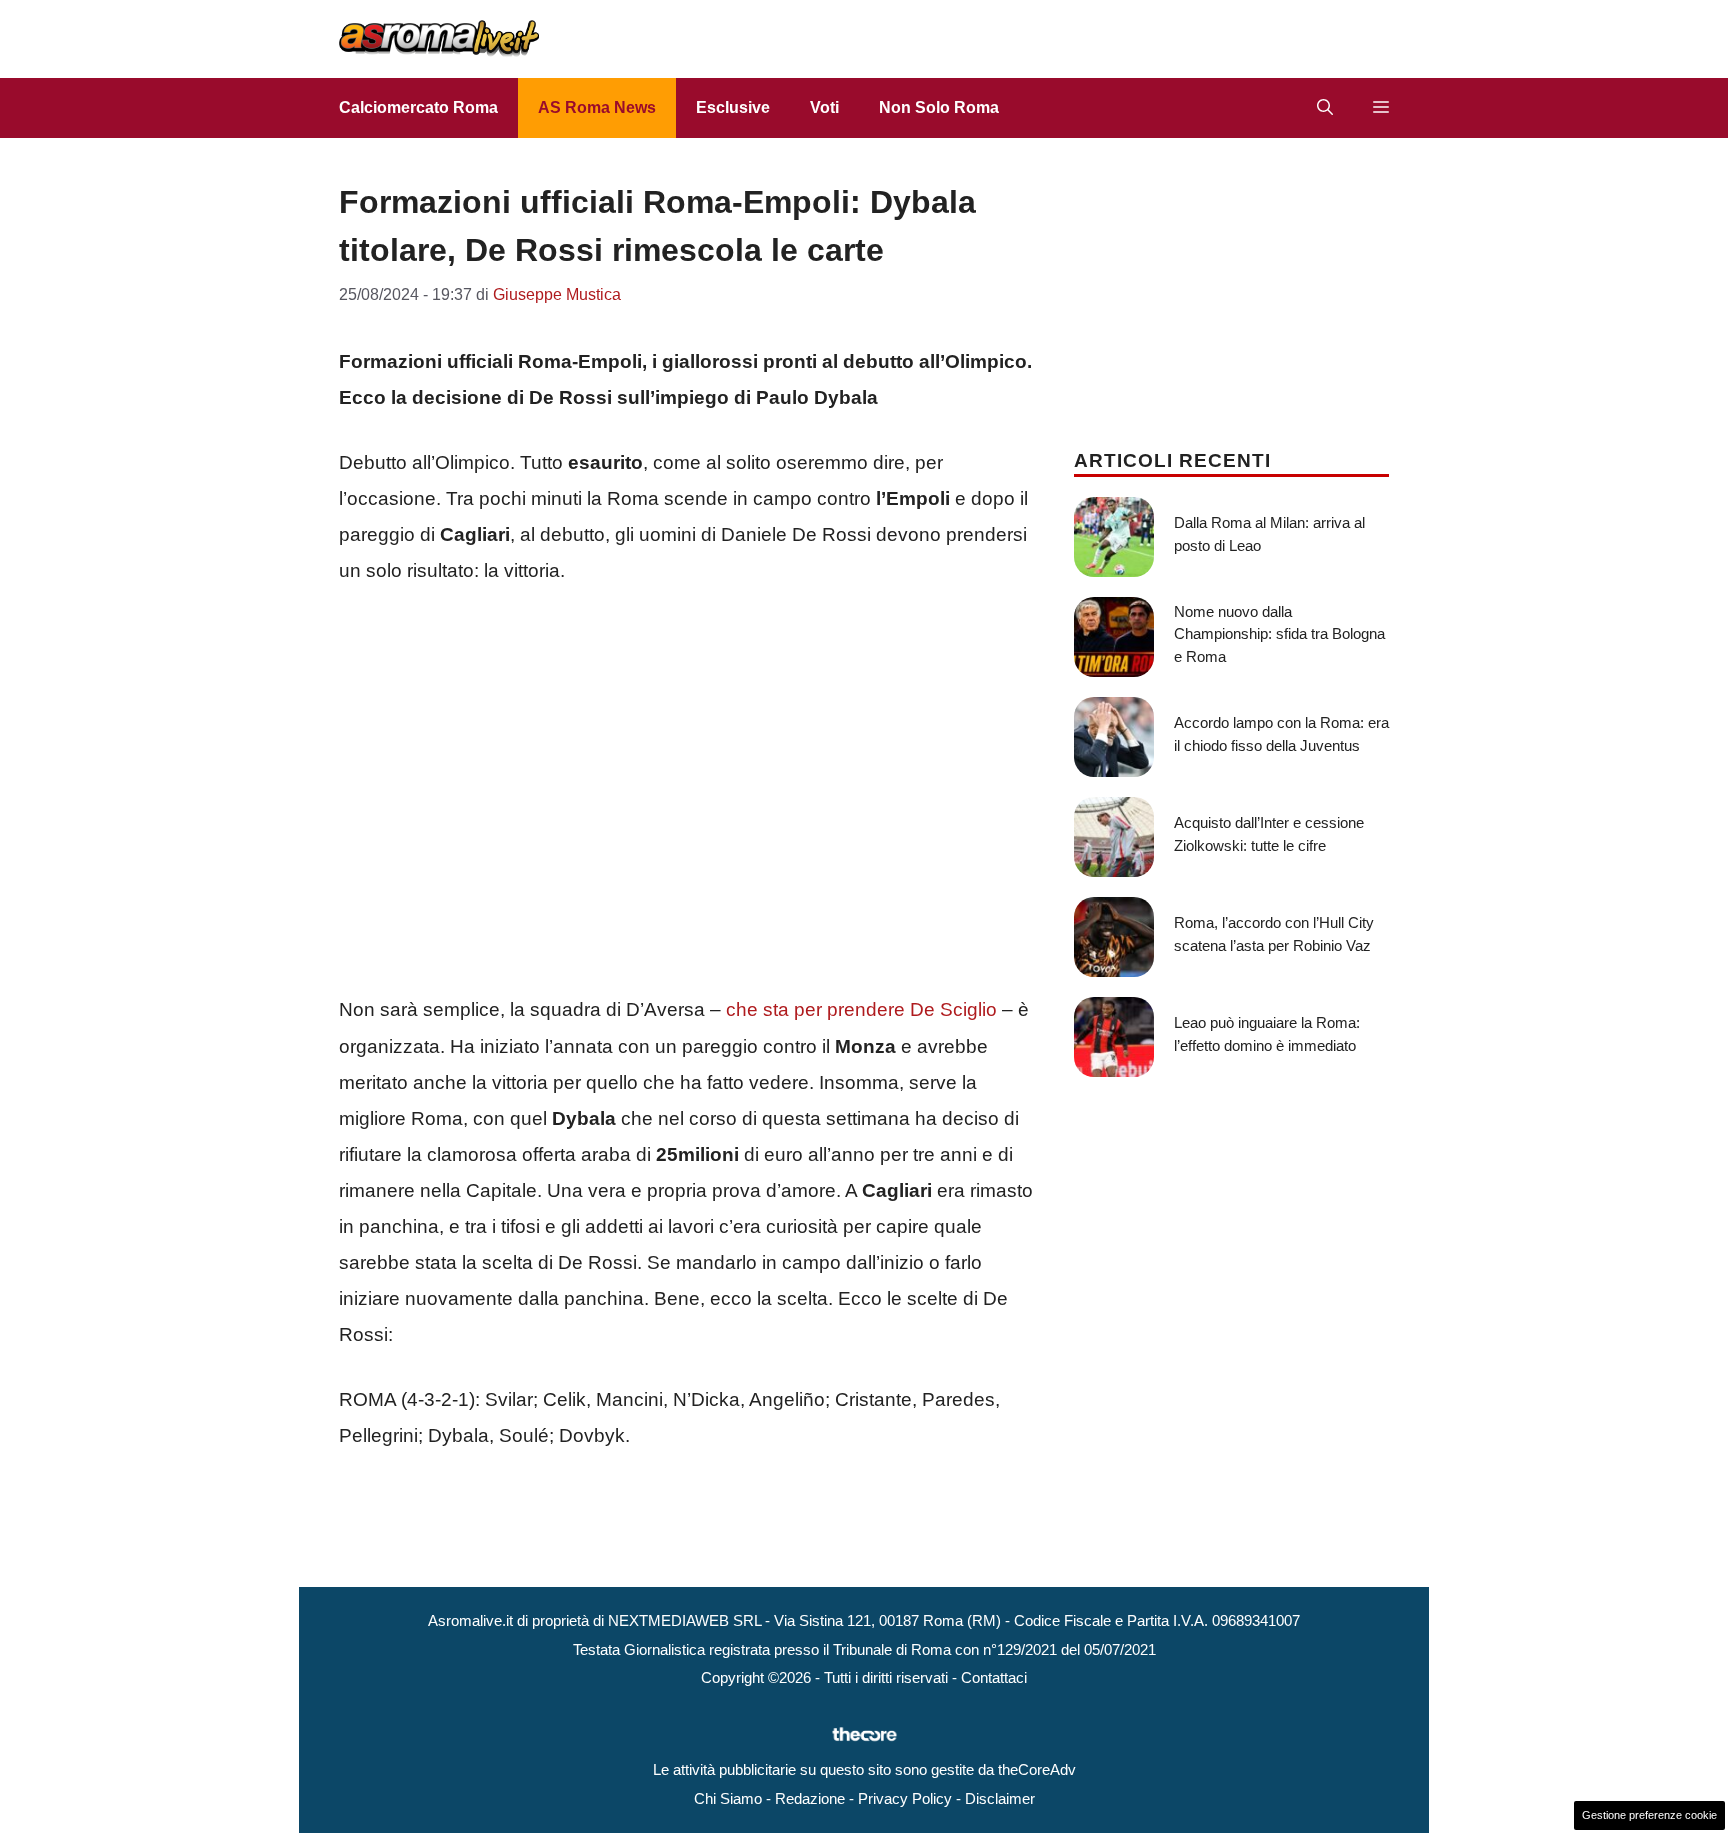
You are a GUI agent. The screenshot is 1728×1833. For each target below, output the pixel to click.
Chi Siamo (728, 1798)
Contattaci (994, 1677)
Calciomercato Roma (418, 107)
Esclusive (733, 107)
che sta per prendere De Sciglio (861, 1009)
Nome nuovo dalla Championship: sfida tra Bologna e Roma (1279, 634)
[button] (1325, 108)
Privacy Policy (905, 1798)
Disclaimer (1000, 1798)
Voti (824, 107)
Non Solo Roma (939, 107)
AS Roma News (597, 107)
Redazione (810, 1798)
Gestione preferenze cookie (1649, 1815)
